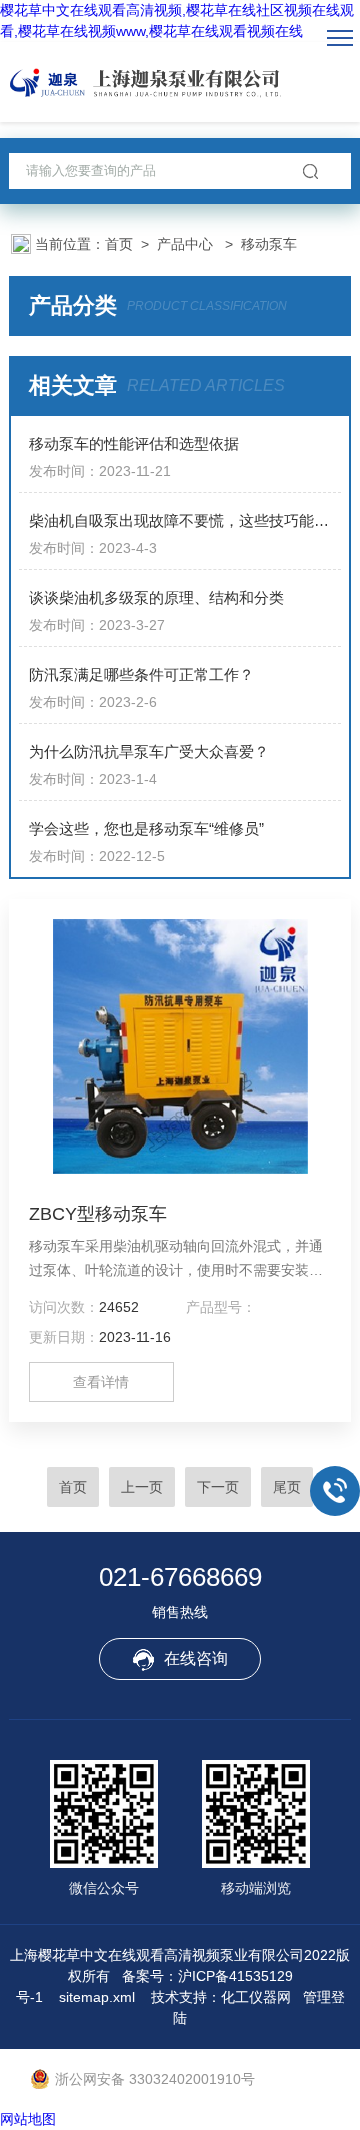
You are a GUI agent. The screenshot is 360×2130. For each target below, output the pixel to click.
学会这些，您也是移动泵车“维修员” (146, 828)
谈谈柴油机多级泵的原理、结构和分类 (156, 597)
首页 (119, 244)
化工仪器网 (256, 1997)
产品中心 (187, 244)
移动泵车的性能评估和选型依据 (134, 443)
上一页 (142, 1487)
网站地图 (28, 2119)
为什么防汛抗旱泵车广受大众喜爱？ (149, 751)
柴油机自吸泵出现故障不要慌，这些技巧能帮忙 (185, 520)
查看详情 (101, 1382)
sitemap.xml (97, 1997)
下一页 (218, 1487)
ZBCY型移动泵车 (98, 1214)
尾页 (287, 1487)
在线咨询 (196, 1658)
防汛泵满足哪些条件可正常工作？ (141, 674)
